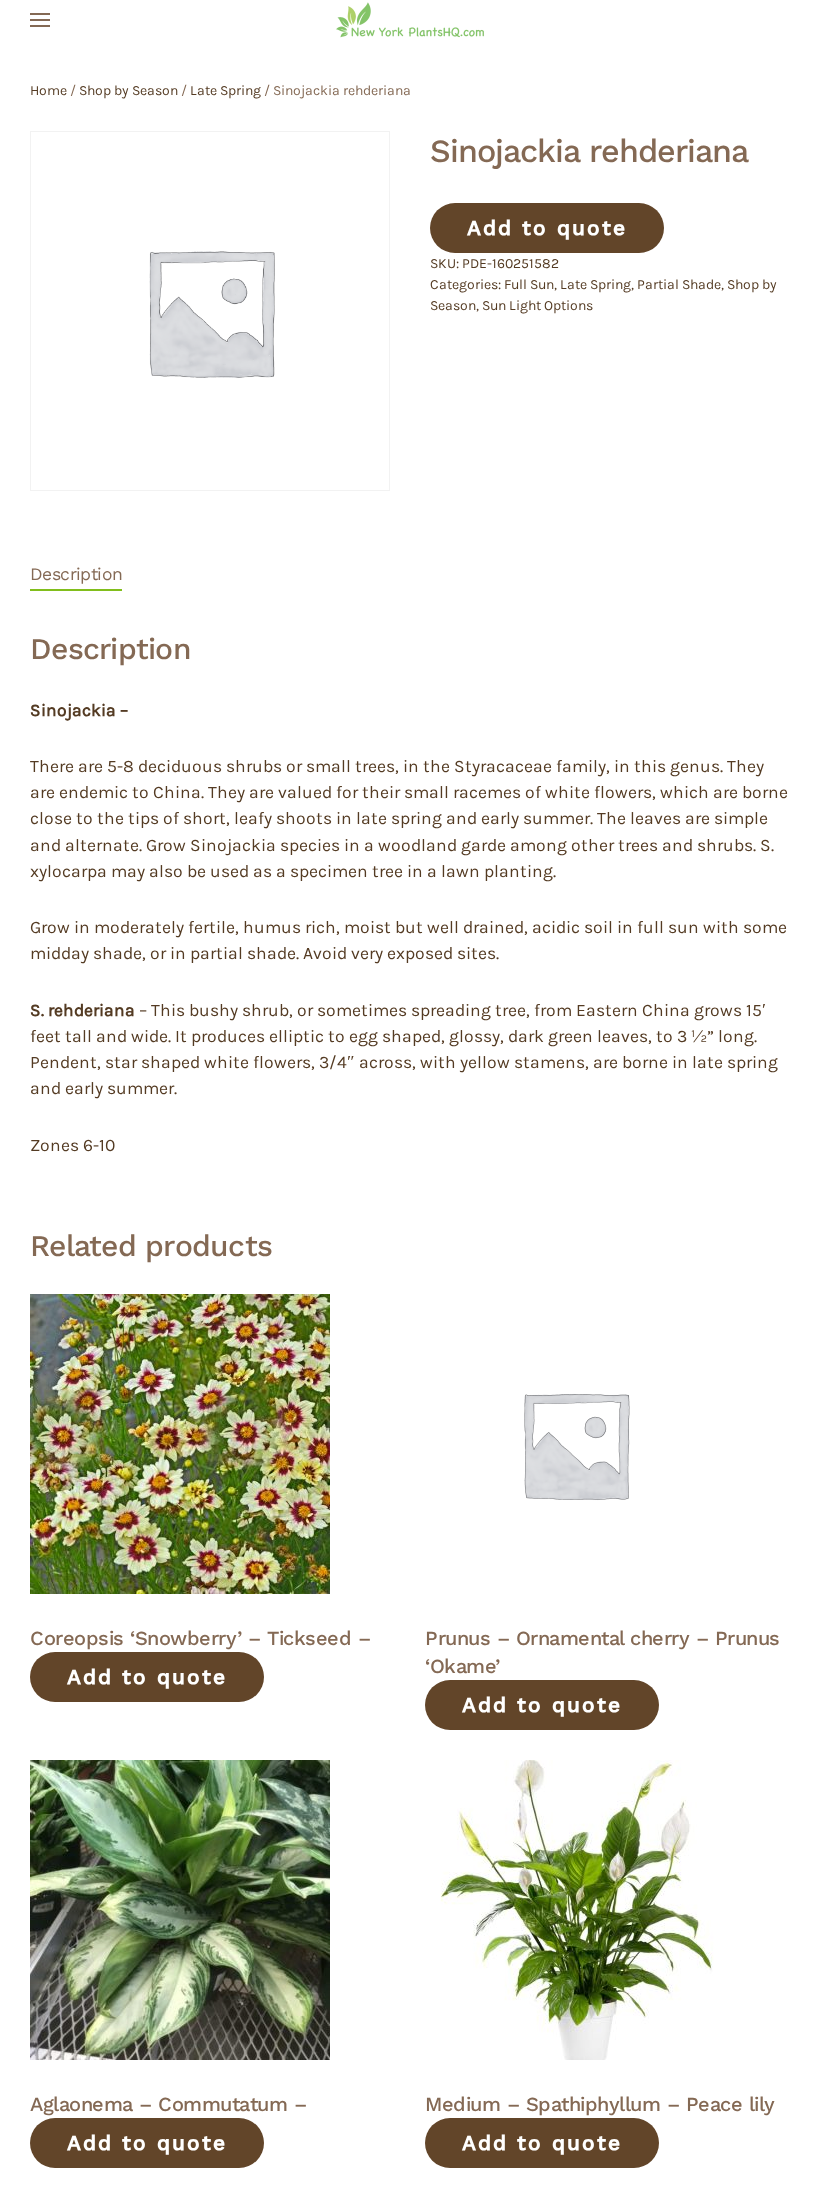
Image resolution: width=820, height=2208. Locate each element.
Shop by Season (128, 90)
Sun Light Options (537, 305)
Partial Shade (679, 284)
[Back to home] (410, 20)
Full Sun (529, 284)
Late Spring (225, 90)
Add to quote (547, 227)
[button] (40, 20)
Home (48, 90)
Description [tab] (76, 574)
